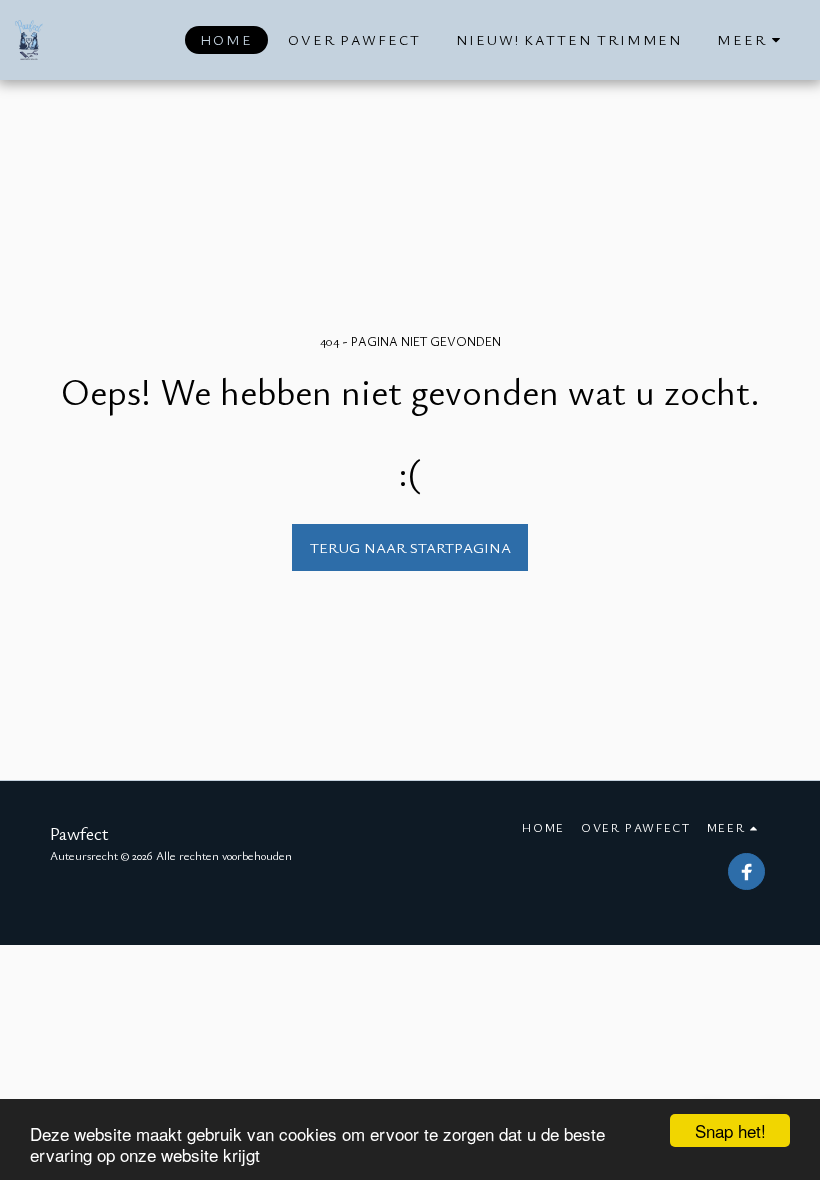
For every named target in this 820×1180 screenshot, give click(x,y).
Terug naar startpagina (410, 547)
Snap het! (730, 1130)
